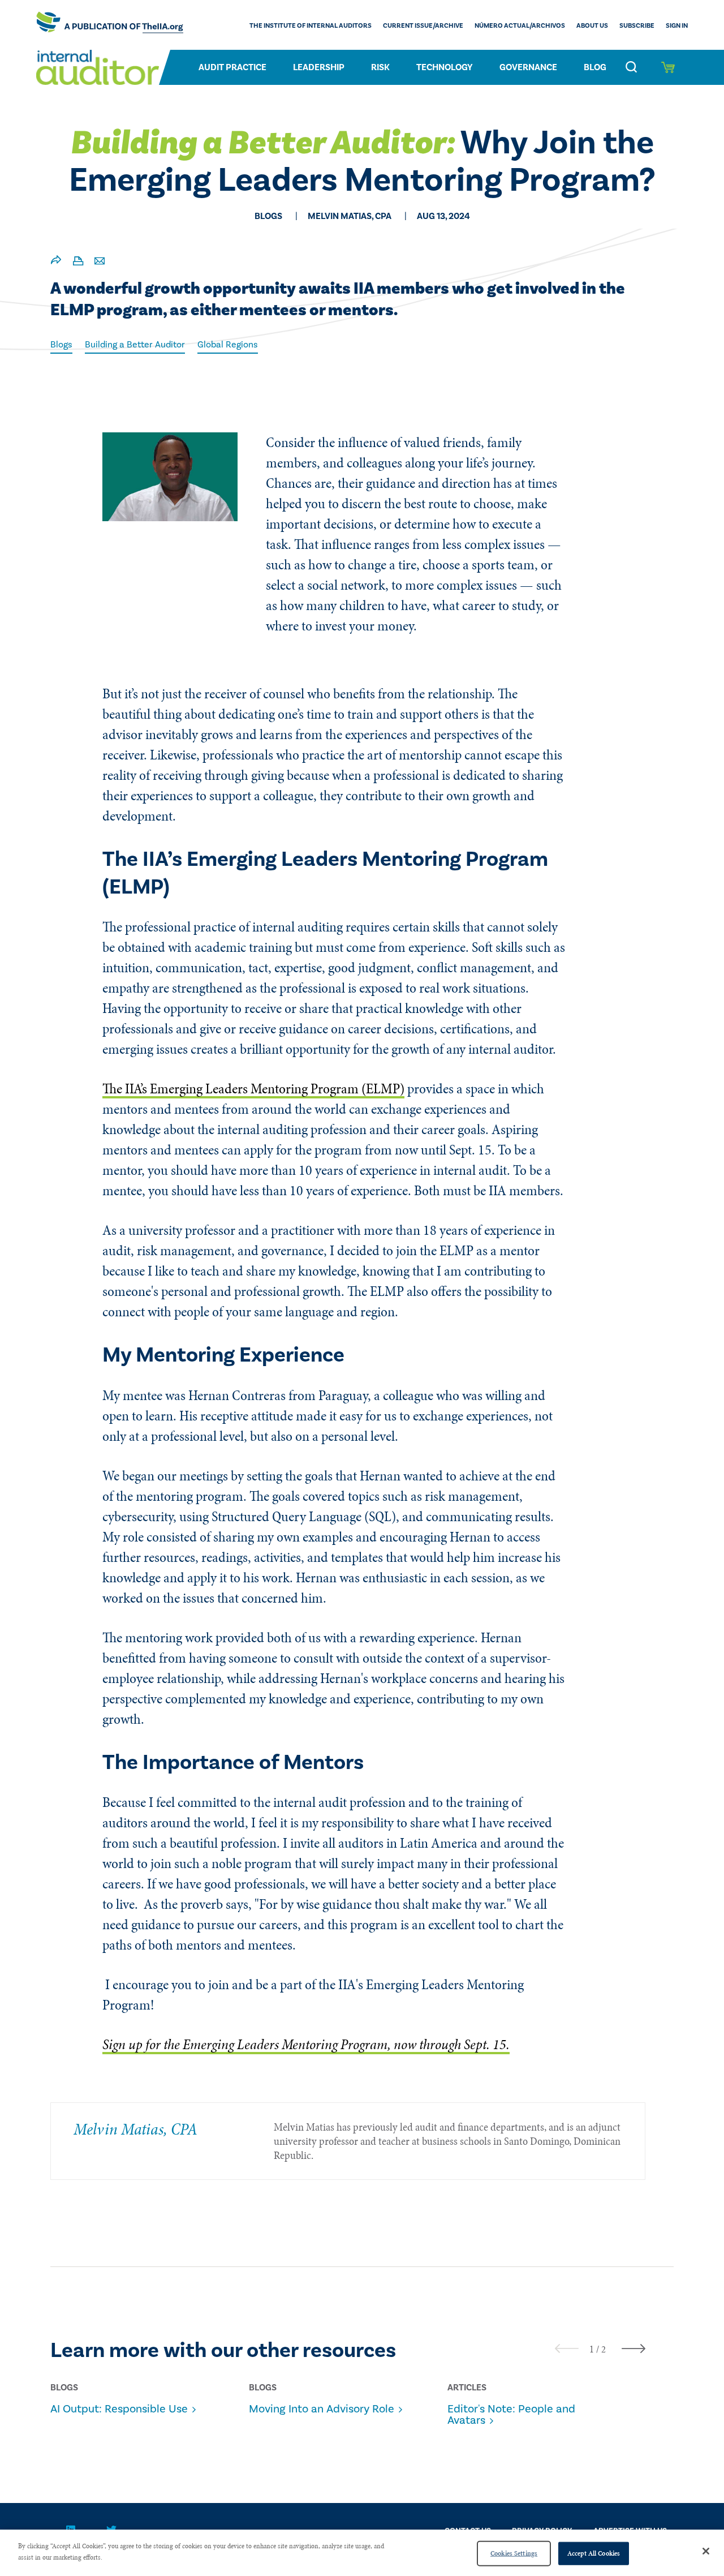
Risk (380, 67)
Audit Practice (232, 67)
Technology (445, 67)
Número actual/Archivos (520, 26)
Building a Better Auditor (135, 345)
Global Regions (228, 345)
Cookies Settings (514, 2553)
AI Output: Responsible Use (119, 2409)
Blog (595, 67)
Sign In (677, 26)
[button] (592, 2349)
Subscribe (637, 26)
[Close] (706, 2551)
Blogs (61, 345)
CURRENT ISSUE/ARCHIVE (423, 26)
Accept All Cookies (594, 2553)
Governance (528, 67)
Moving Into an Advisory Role (322, 2409)
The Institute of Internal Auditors (311, 26)
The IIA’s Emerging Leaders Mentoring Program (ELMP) (253, 1089)
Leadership (319, 67)
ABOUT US (592, 26)
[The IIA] (110, 25)
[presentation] (567, 2348)
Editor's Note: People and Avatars (511, 2415)
